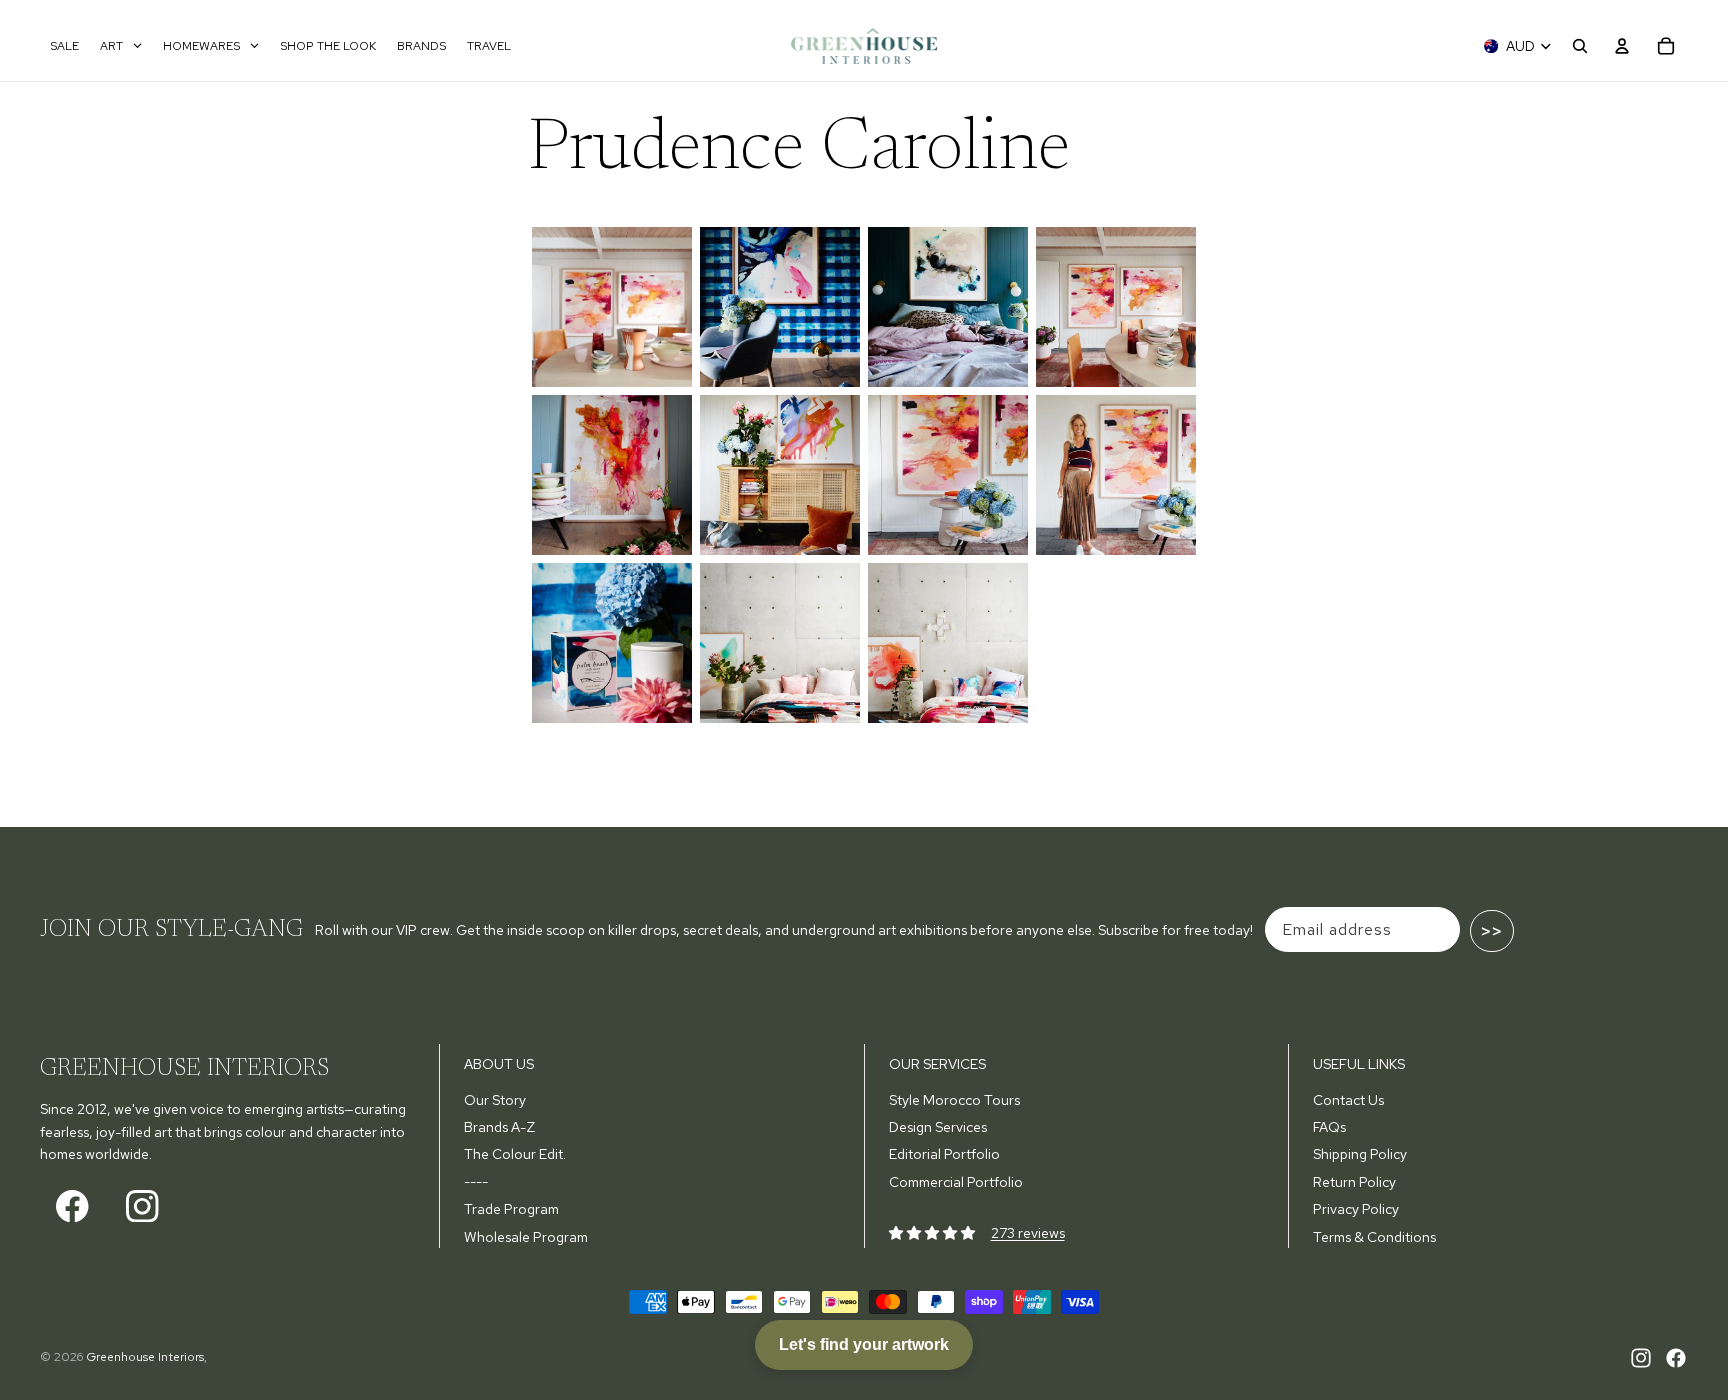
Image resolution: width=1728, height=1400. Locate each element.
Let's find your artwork (864, 1344)
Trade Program (511, 1209)
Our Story (495, 1100)
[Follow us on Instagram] (142, 1205)
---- (476, 1182)
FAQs (1329, 1127)
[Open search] (1580, 46)
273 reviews (1028, 1233)
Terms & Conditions (1374, 1237)
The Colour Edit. (515, 1154)
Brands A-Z (499, 1127)
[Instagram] (1641, 1358)
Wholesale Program (526, 1237)
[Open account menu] (1622, 46)
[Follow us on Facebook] (72, 1205)
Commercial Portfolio (956, 1182)
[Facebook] (1676, 1358)
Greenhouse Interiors (145, 1357)
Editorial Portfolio (944, 1154)
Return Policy (1354, 1182)
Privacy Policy (1356, 1209)
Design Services (938, 1127)
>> (1492, 931)
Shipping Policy (1360, 1154)
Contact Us (1348, 1100)
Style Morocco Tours (954, 1100)
